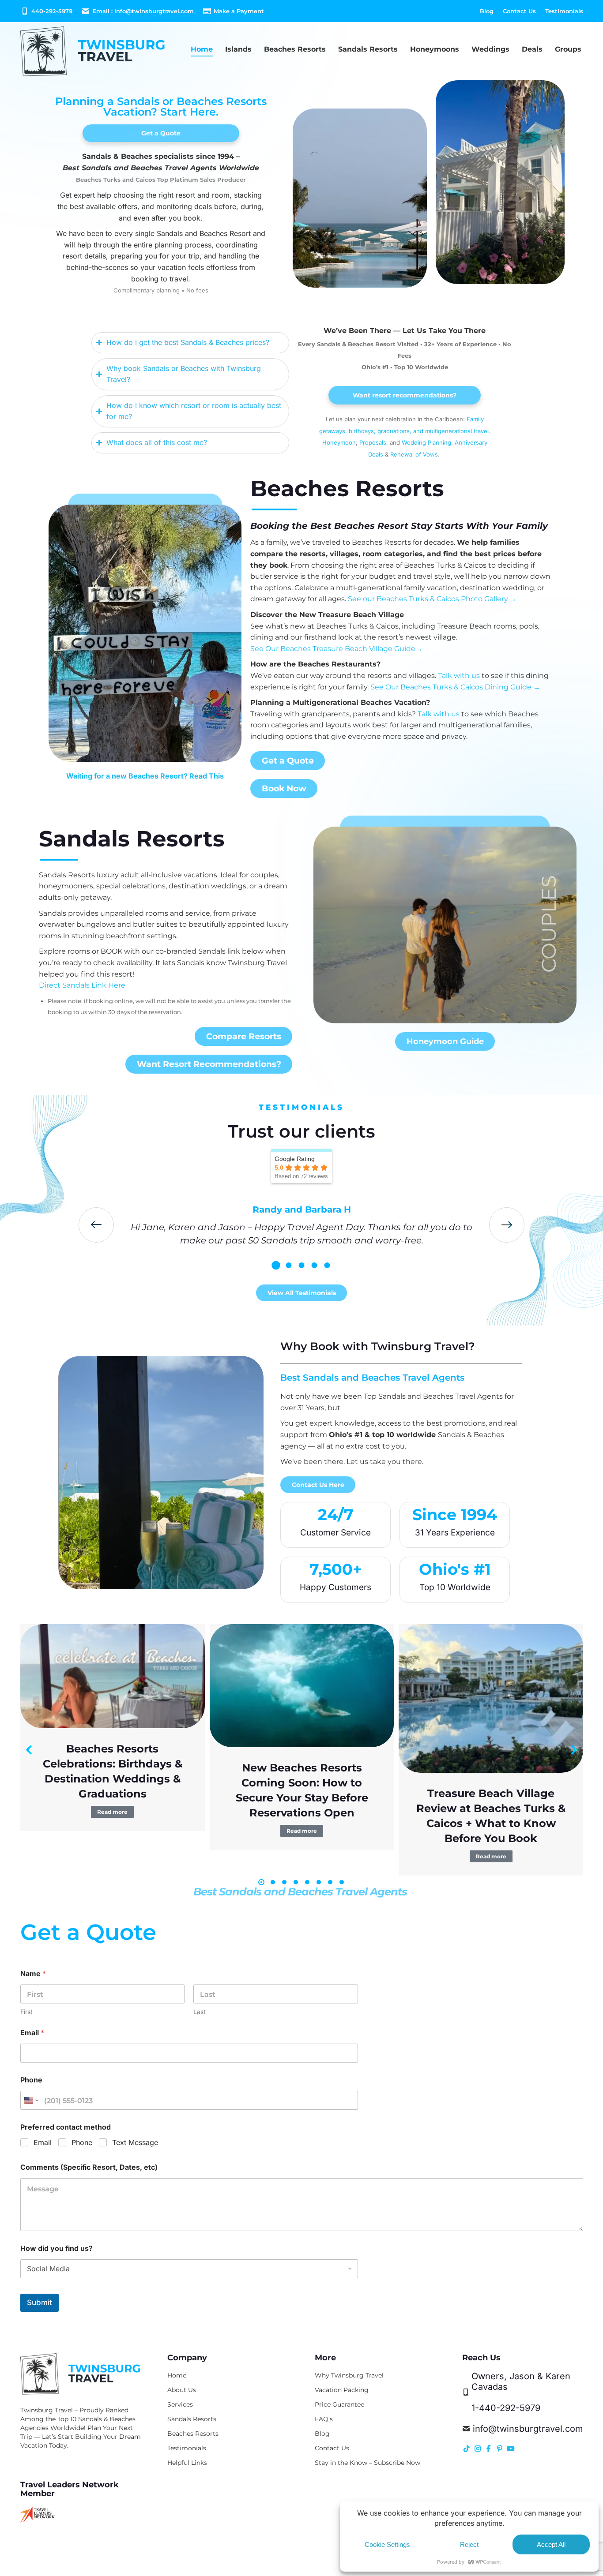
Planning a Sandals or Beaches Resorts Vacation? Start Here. (161, 107)
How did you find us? (57, 2248)
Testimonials (187, 2448)
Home (177, 2375)
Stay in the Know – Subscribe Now (367, 2463)
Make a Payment (239, 11)
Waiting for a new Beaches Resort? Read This (145, 776)
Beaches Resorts (347, 489)
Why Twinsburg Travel (349, 2375)
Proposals (373, 442)
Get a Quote (161, 133)
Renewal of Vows (414, 454)
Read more (112, 1812)
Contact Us (332, 2448)
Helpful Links (187, 2463)
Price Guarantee (339, 2404)
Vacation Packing (342, 2390)
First (26, 2012)
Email (32, 2033)
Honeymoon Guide (445, 1041)
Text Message (135, 2142)
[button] (276, 1265)
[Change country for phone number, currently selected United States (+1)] (31, 2100)
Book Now (284, 788)
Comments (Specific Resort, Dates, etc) (89, 2167)
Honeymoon (339, 442)
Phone (31, 2080)
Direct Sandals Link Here (83, 985)
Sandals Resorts (132, 839)
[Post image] (113, 1676)
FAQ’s (324, 2419)
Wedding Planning (426, 442)
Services (180, 2404)
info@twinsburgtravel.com (528, 2429)
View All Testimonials (302, 1293)
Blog (322, 2434)
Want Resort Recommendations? (209, 1064)
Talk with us (459, 676)
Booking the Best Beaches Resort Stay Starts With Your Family (399, 526)
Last (200, 2012)
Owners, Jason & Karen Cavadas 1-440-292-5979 (521, 2392)
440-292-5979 (52, 11)
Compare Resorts (244, 1036)
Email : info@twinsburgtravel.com (143, 11)
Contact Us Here (318, 1485)
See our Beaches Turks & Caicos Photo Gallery (432, 599)
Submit (40, 2303)
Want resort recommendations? (405, 395)
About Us (182, 2390)
